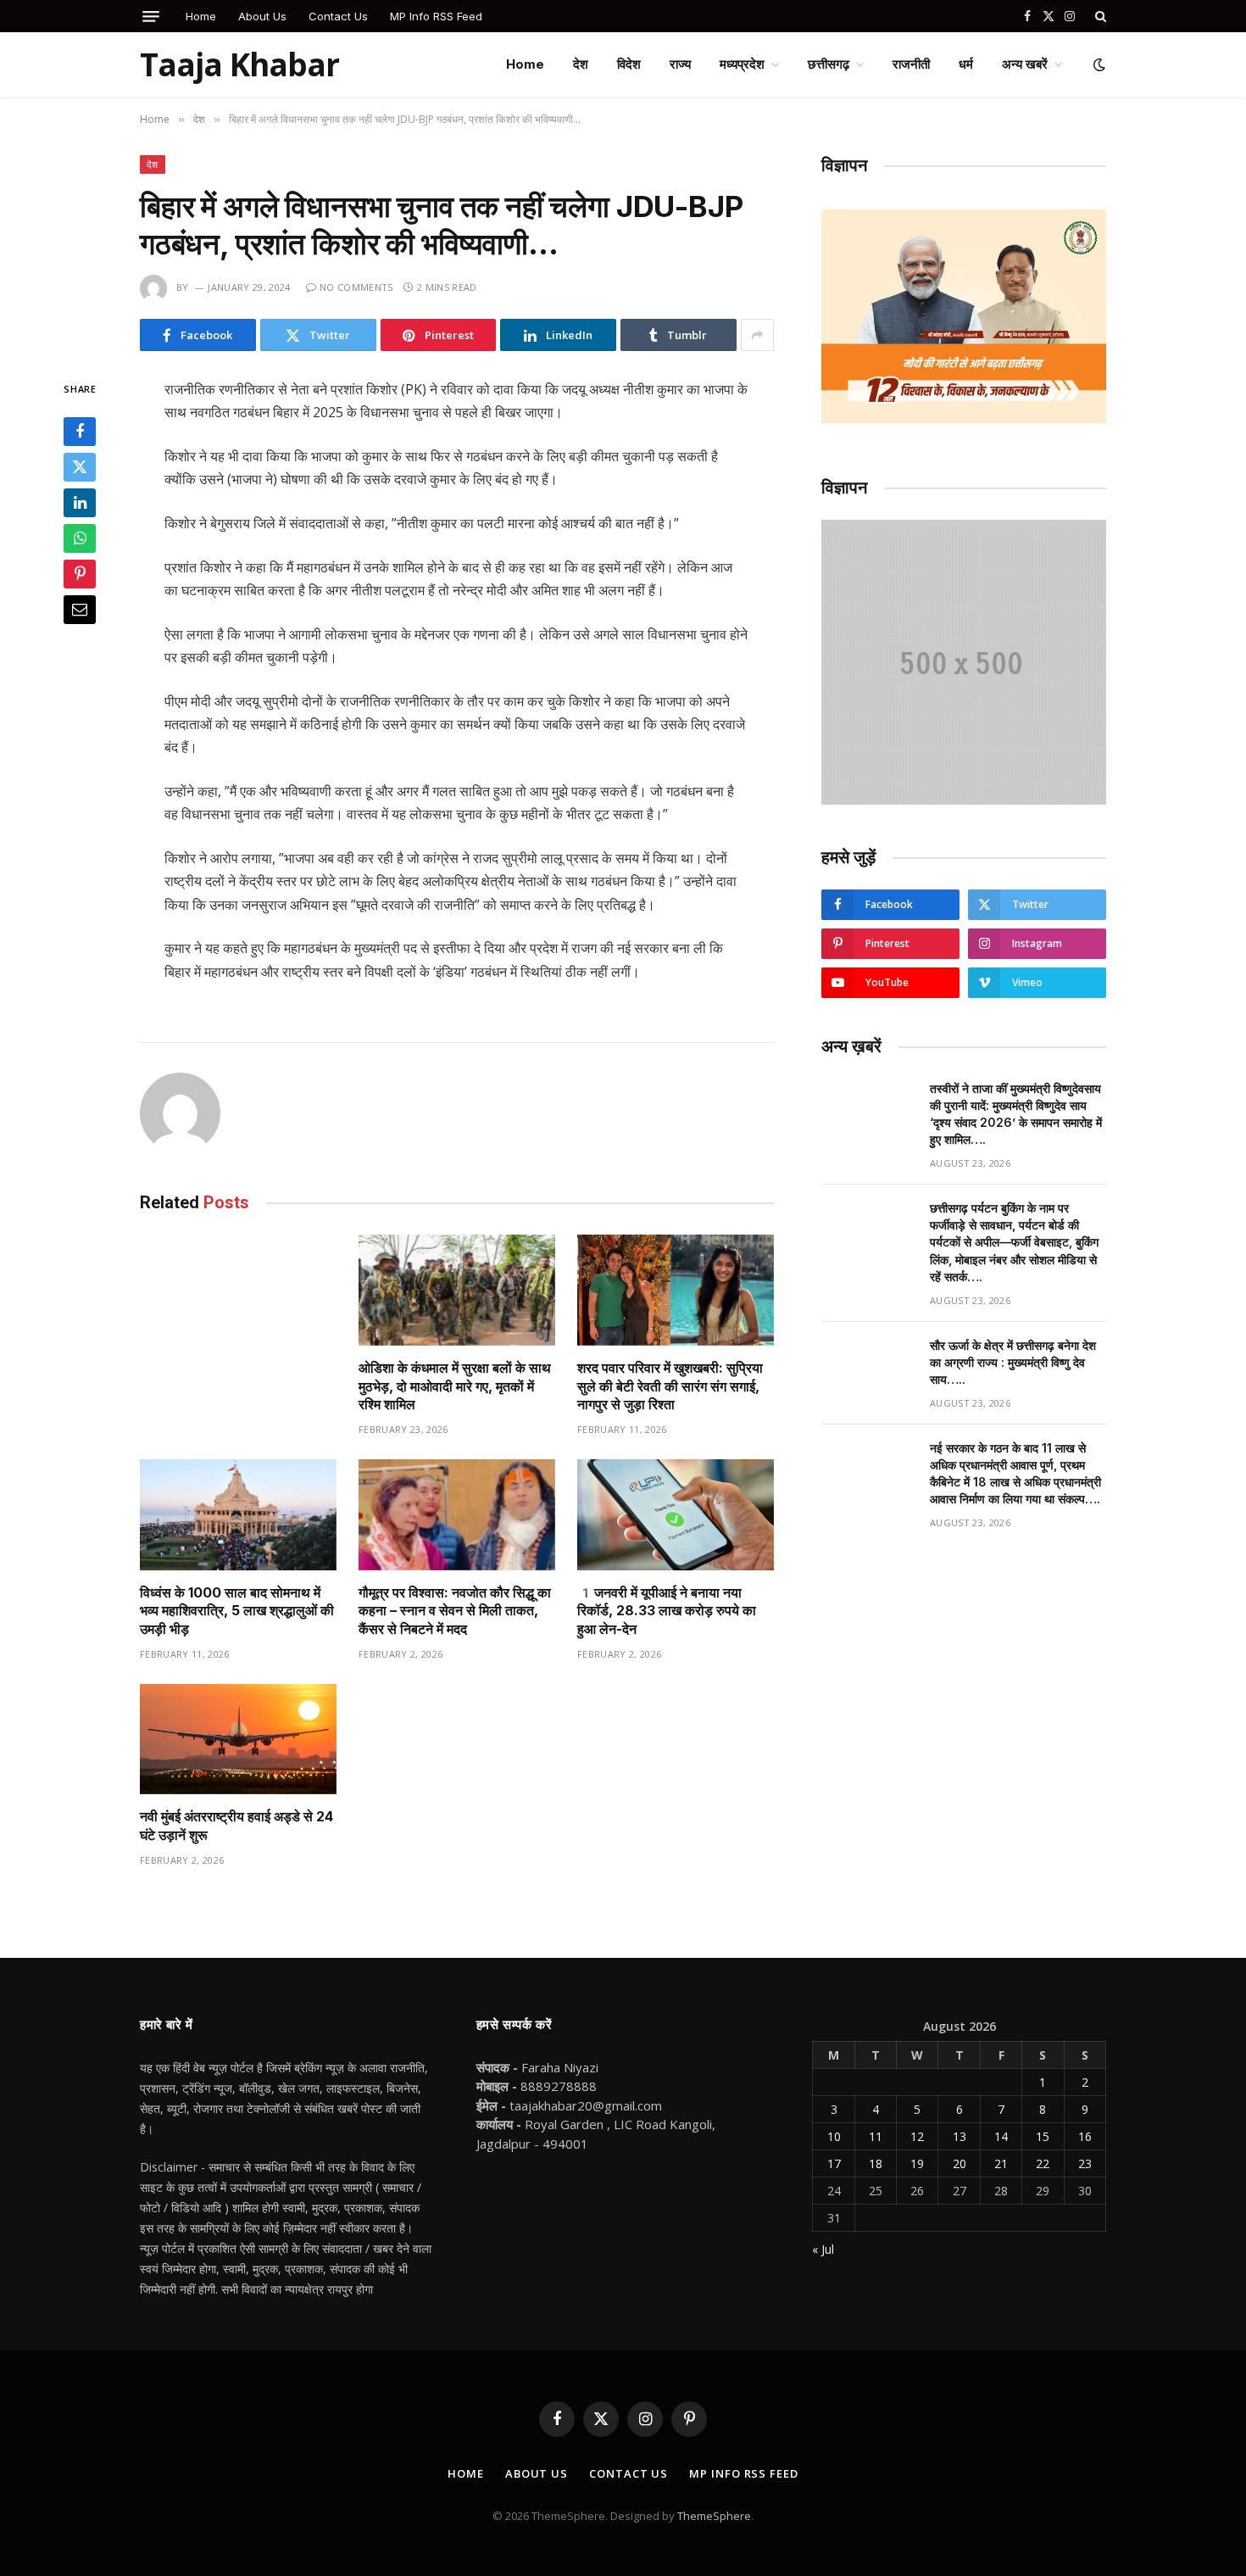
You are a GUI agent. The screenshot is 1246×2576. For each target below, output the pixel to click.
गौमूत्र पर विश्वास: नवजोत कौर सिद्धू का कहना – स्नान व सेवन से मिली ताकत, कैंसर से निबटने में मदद (455, 1611)
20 (960, 2163)
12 (917, 2136)
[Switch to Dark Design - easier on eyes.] (1098, 64)
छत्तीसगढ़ (829, 64)
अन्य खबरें (1025, 64)
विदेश (629, 64)
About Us (262, 16)
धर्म (966, 64)
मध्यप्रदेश (742, 64)
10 (834, 2136)
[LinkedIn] (80, 504)
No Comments (356, 287)
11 (876, 2136)
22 (1043, 2163)
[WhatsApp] (80, 539)
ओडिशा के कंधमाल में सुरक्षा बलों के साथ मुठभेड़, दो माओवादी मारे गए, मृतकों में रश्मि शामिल (455, 1386)
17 (834, 2163)
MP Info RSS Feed (436, 16)
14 (1001, 2136)
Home (201, 16)
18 (876, 2163)
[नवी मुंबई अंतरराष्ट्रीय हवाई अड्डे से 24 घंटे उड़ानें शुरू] (238, 1740)
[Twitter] (80, 468)
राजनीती (911, 64)
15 (1043, 2136)
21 (1001, 2163)
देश (581, 64)
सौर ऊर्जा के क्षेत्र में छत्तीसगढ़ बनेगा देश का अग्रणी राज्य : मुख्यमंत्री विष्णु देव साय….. (1013, 1362)
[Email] (80, 611)
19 (917, 2163)
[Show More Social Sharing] (757, 335)
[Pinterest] (80, 575)
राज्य (680, 64)
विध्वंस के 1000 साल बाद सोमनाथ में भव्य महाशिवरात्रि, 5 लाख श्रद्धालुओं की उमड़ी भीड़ (237, 1611)
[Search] (1099, 16)
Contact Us (338, 16)
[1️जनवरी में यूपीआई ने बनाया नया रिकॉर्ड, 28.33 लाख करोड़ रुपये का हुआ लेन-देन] (676, 1515)
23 (1085, 2163)
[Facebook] (80, 432)
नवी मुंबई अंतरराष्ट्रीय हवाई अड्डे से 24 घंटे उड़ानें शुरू (236, 1826)
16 (1085, 2136)
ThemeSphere (714, 2516)
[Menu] (151, 17)
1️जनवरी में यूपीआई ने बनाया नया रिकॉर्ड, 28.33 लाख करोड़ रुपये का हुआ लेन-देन (667, 1611)
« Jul (823, 2249)
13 (960, 2136)
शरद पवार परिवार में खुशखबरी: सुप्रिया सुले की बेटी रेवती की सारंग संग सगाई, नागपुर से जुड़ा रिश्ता (670, 1386)
